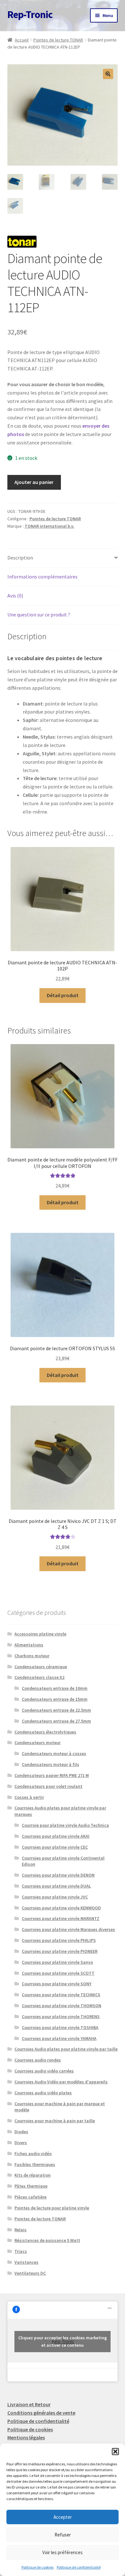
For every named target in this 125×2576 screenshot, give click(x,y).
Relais (21, 2230)
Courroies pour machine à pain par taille (55, 2121)
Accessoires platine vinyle (40, 1634)
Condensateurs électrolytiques (45, 1732)
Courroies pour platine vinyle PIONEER (60, 1951)
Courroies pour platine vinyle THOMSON (62, 2006)
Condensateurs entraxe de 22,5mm (56, 1710)
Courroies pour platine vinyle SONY (57, 1984)
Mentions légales (26, 2437)
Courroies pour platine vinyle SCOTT (58, 1973)
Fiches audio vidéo (33, 2153)
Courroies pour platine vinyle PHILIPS (59, 1940)
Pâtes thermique (31, 2186)
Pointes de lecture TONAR (58, 40)
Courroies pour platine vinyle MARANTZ (61, 1918)
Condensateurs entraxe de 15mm (55, 1699)
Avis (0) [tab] (15, 596)
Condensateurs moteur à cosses (54, 1753)
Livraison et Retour (29, 2404)
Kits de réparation (33, 2175)
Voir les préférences (63, 2552)
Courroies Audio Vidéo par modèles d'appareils (61, 2082)
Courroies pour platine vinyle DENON (58, 1875)
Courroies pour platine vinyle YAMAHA (59, 2038)
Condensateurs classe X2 (39, 1677)
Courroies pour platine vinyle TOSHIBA (60, 2027)
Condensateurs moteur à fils (50, 1764)
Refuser (63, 2535)
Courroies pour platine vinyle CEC (55, 1847)
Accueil (22, 40)
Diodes (21, 2132)
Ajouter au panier (34, 482)
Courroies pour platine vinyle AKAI (56, 1836)
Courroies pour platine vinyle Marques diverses (68, 1929)
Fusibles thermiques (35, 2164)
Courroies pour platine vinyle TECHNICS (61, 1995)
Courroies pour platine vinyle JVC (55, 1897)
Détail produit (63, 995)
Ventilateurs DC (30, 2273)
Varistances (26, 2262)
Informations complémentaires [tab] (42, 577)
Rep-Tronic (30, 14)
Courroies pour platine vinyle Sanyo (57, 1962)
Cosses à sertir (29, 1797)
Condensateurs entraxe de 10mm (55, 1688)
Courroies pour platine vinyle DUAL (56, 1886)
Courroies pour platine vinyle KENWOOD (61, 1908)
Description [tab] (20, 558)
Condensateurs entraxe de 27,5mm (56, 1721)
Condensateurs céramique (41, 1667)
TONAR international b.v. (50, 526)
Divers (21, 2143)
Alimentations (29, 1645)
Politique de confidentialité (79, 2567)
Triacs (21, 2251)
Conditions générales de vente (41, 2413)
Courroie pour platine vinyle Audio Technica (65, 1825)
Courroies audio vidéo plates (43, 2093)
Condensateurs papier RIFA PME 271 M (52, 1775)
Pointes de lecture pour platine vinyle (52, 2208)
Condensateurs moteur (37, 1743)
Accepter (63, 2517)
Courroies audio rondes (38, 2060)
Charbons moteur (32, 1656)
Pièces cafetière (30, 2197)
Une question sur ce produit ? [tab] (39, 614)
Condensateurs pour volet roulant (48, 1786)
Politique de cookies (37, 2567)
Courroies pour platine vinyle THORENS (61, 2016)
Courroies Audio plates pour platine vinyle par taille (66, 2049)
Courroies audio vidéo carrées (44, 2071)
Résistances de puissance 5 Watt (47, 2240)
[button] (115, 2452)
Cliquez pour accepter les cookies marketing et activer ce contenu (63, 2341)
